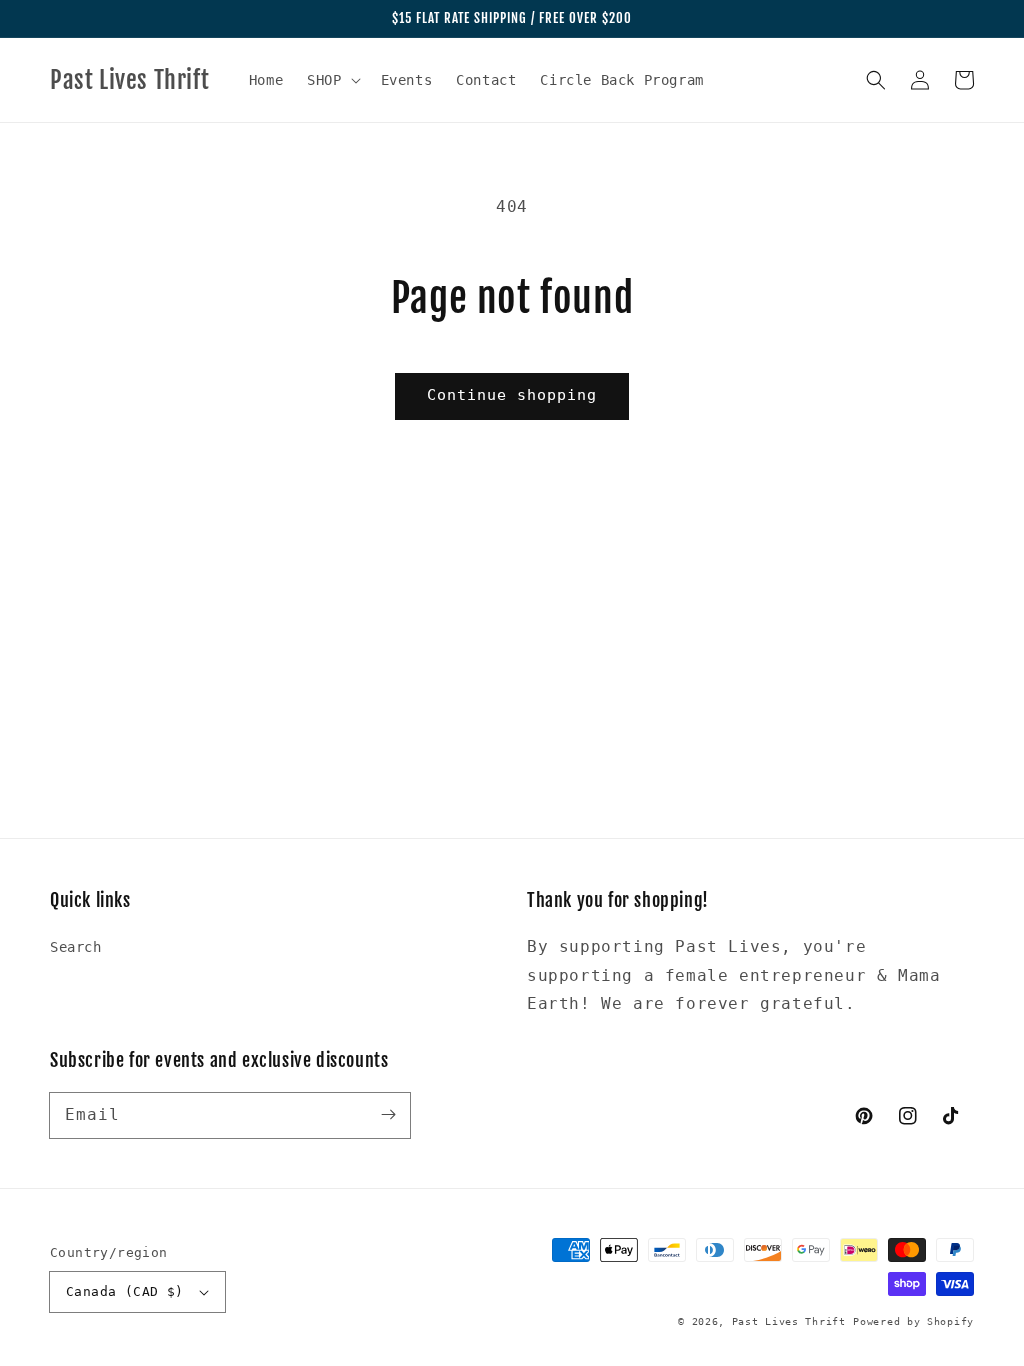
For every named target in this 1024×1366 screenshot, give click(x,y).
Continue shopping (512, 395)
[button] (331, 80)
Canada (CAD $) (125, 1291)
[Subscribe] (388, 1115)
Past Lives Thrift (789, 1321)
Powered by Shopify (913, 1321)
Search (76, 947)
